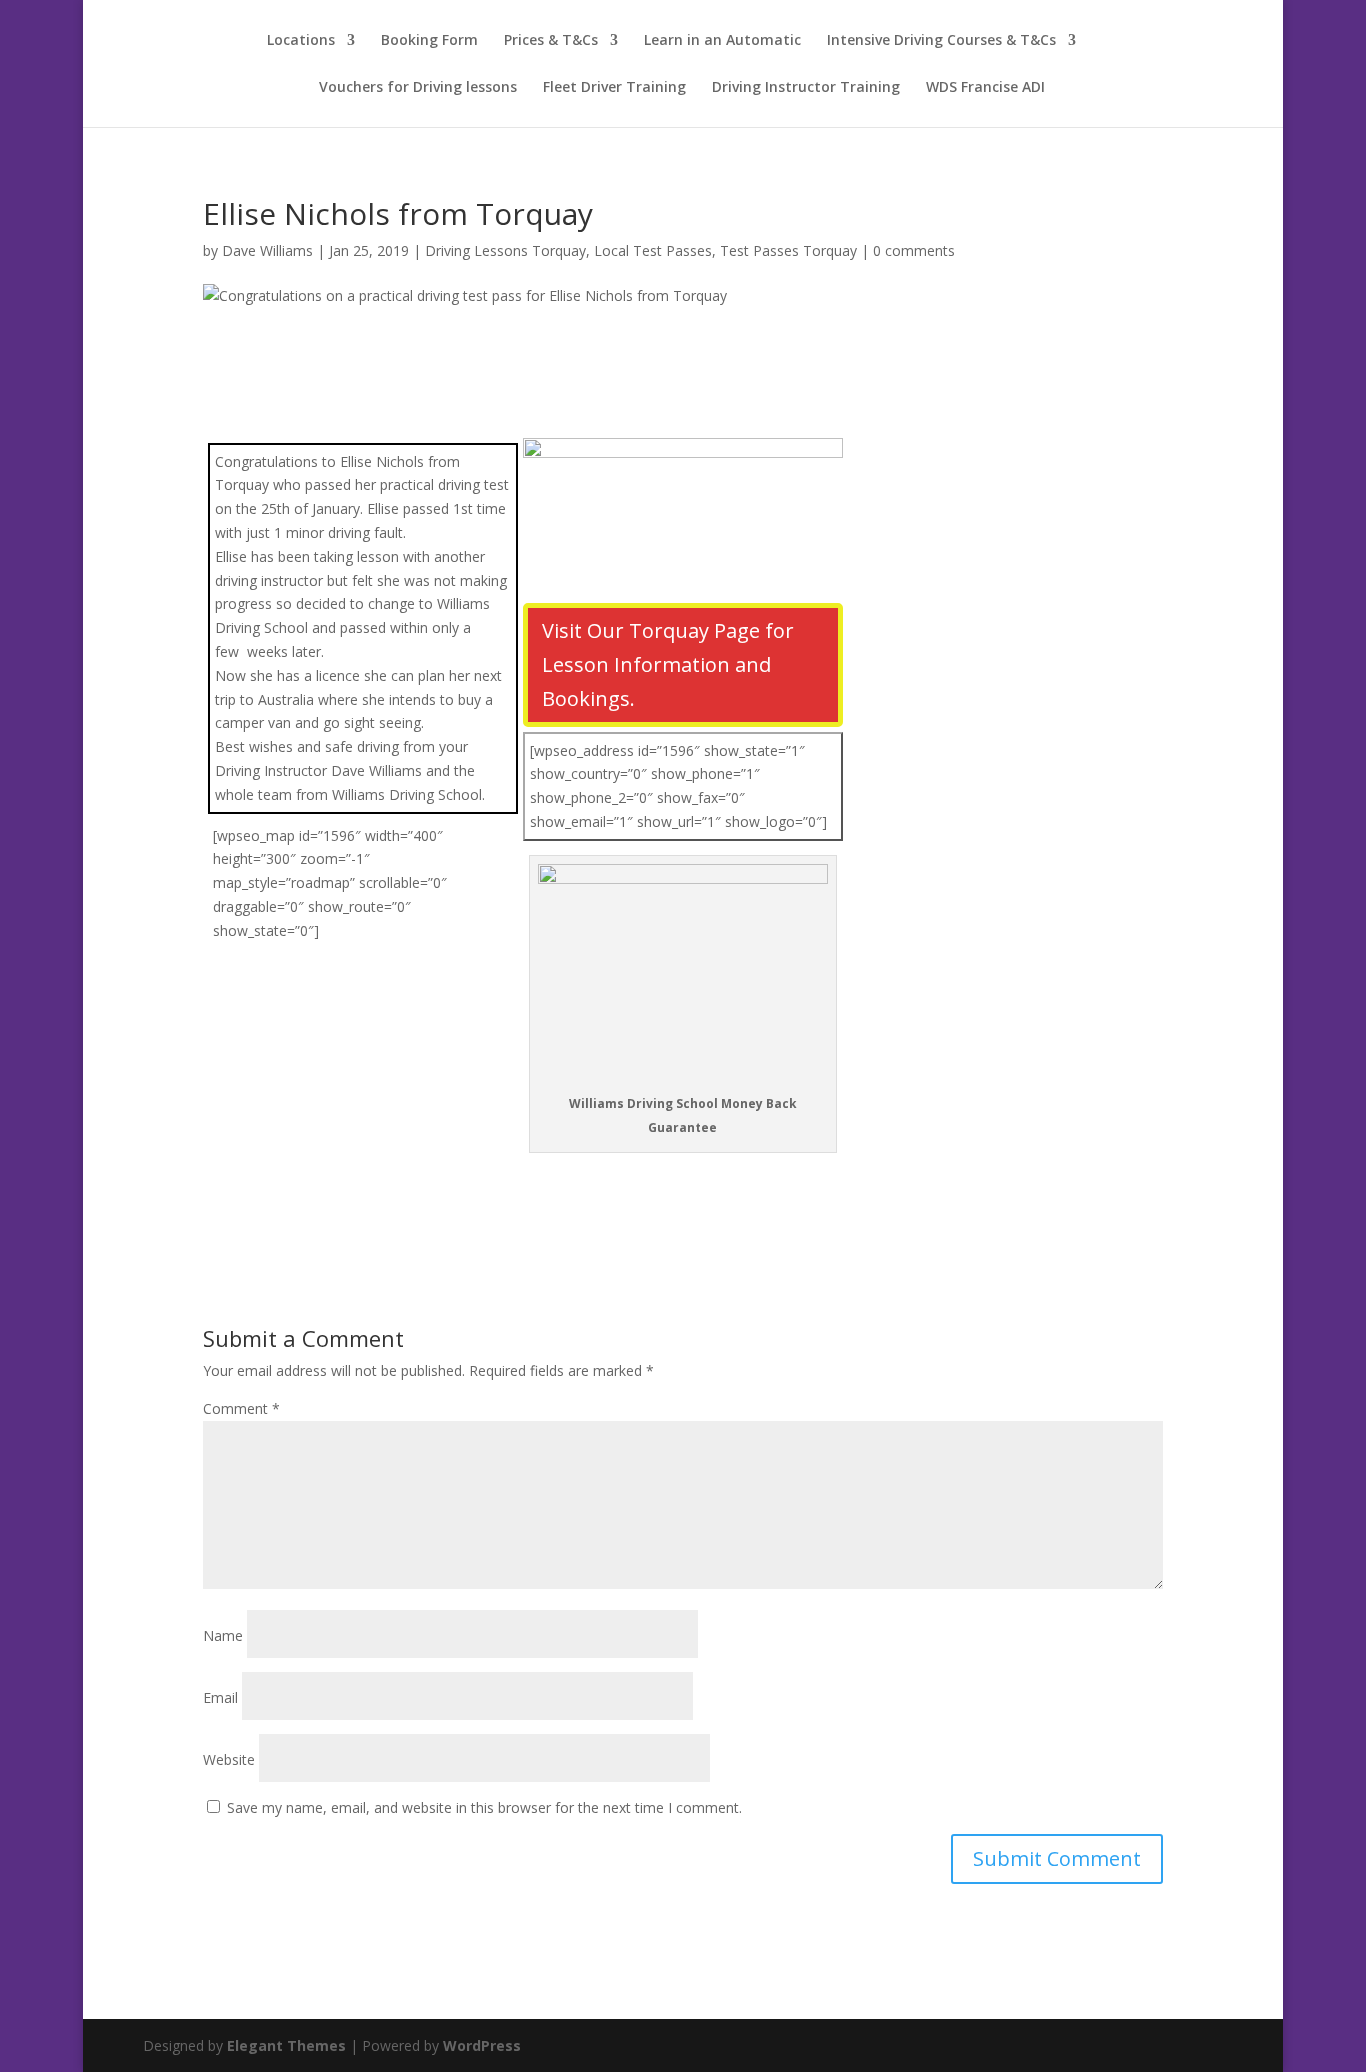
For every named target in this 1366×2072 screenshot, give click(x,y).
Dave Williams (267, 250)
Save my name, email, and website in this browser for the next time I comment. (484, 1807)
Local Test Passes (653, 250)
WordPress (482, 2045)
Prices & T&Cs (551, 41)
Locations (301, 41)
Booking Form (429, 41)
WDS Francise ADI (985, 88)
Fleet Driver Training (614, 88)
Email (220, 1697)
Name (223, 1635)
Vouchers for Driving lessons (418, 88)
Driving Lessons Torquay (505, 250)
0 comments (914, 250)
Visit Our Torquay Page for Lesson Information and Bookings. (668, 664)
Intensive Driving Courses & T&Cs (941, 41)
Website (229, 1759)
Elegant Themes (286, 2045)
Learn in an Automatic (722, 41)
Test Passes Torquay (788, 250)
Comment (241, 1408)
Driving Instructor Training (806, 88)
